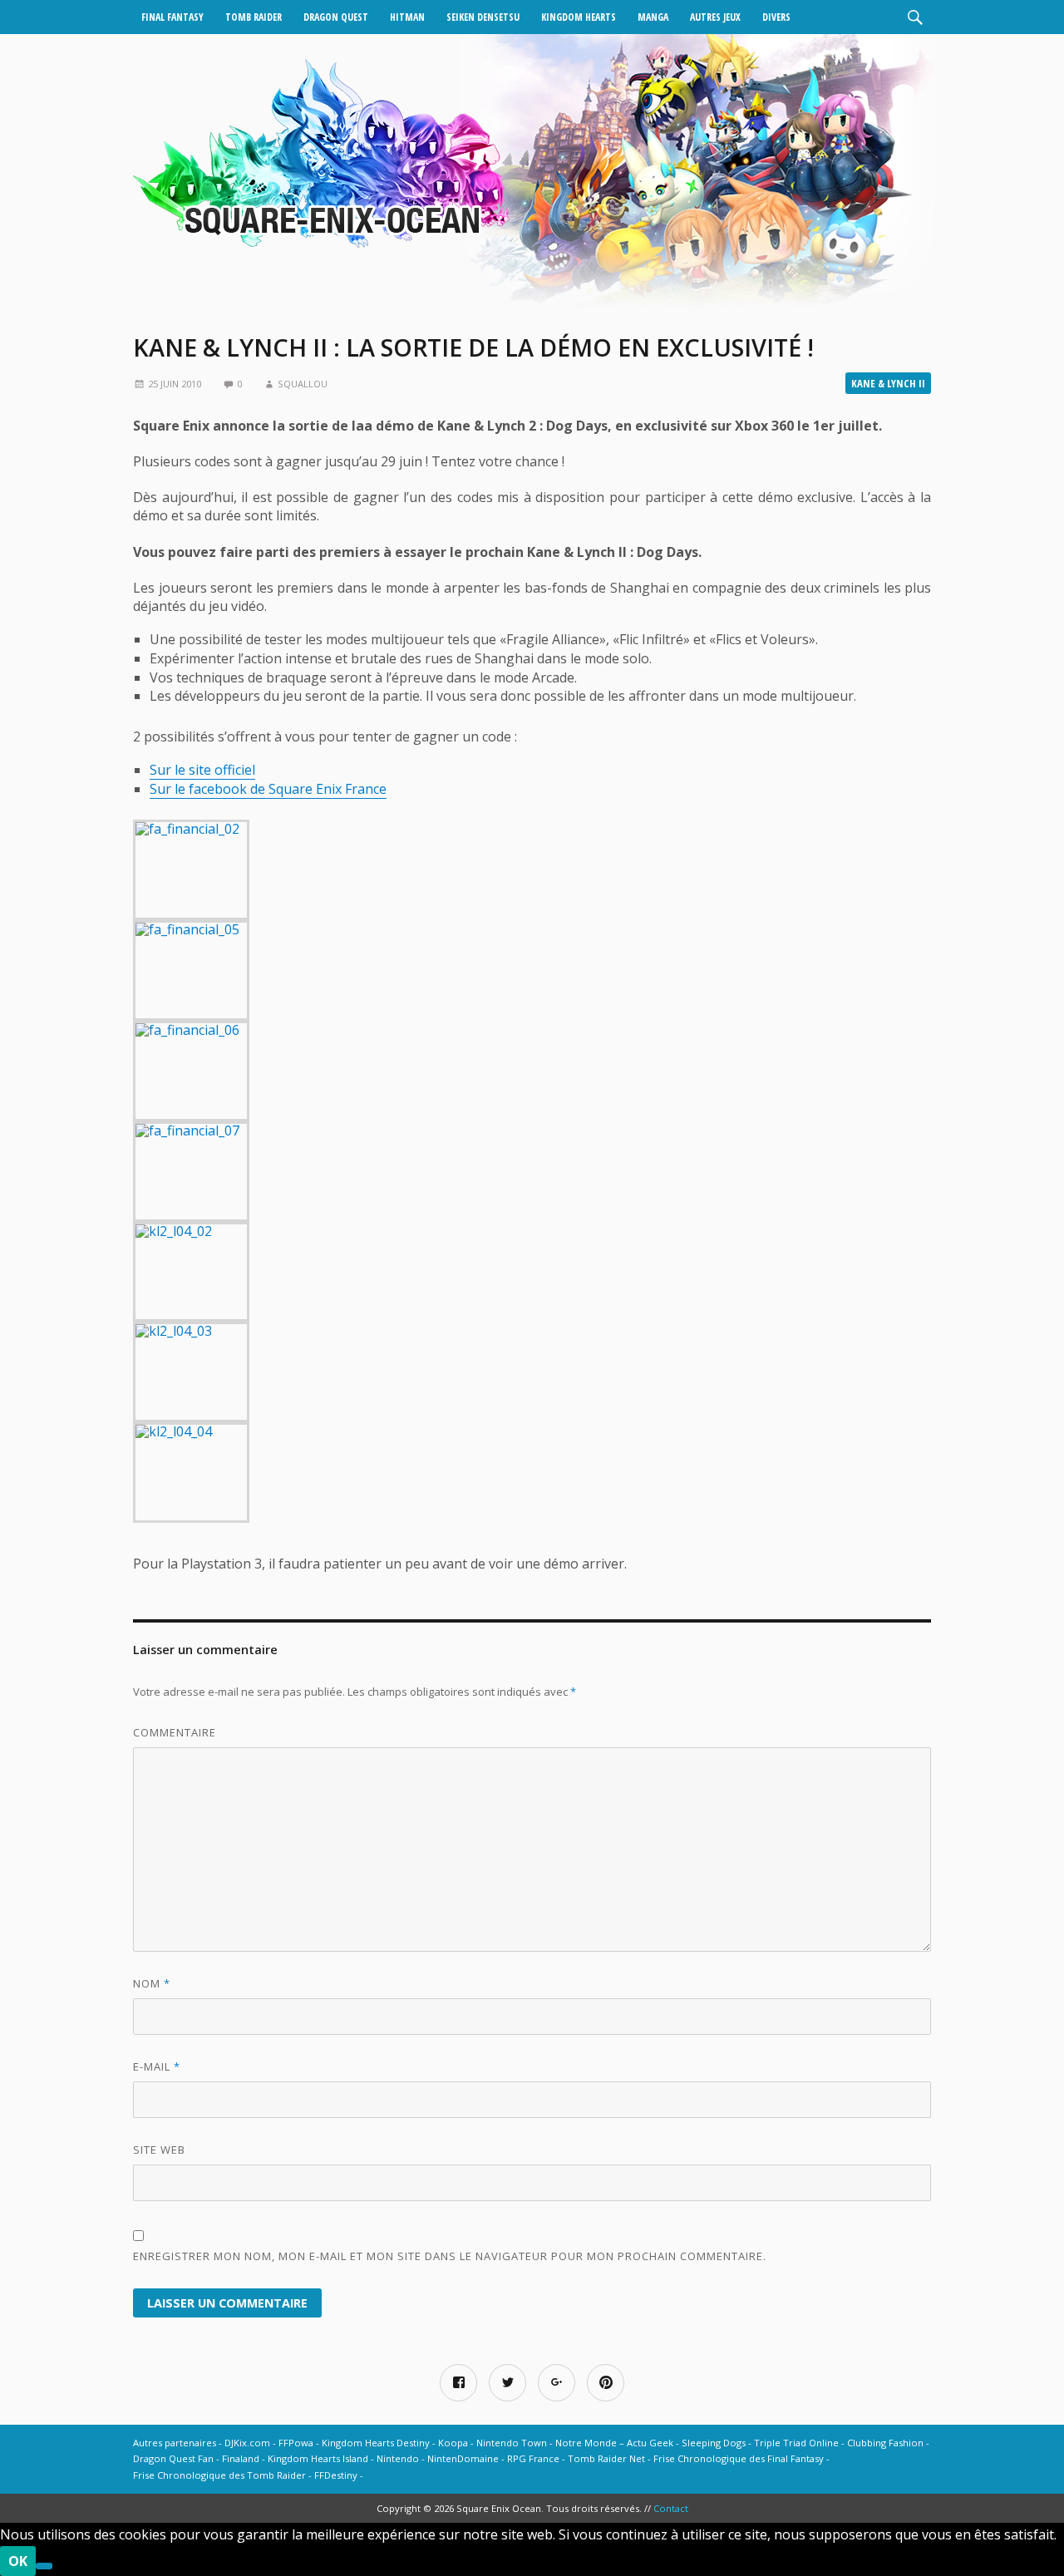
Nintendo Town (512, 2443)
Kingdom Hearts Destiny (376, 2443)
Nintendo (398, 2458)
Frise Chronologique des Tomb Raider (219, 2475)
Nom (152, 1983)
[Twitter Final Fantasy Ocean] (507, 2383)
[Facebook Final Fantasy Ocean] (458, 2383)
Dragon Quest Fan (173, 2458)
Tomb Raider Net (606, 2458)
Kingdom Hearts (579, 17)
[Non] (44, 2566)
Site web (159, 2150)
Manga (653, 17)
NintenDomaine (463, 2458)
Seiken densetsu (483, 17)
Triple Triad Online (796, 2443)
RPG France (533, 2458)
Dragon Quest (336, 17)
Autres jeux (715, 17)
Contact (671, 2508)
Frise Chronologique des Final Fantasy (739, 2458)
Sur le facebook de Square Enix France (268, 789)
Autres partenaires (175, 2443)
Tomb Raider (254, 17)
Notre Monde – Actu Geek (614, 2443)
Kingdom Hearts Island (318, 2458)
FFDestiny (336, 2475)
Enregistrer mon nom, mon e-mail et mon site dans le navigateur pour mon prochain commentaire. (450, 2256)
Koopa (453, 2443)
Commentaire (175, 1732)
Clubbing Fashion (885, 2443)
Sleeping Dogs (714, 2443)
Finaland (241, 2458)
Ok (18, 2561)
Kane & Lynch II (888, 383)
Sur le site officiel (202, 770)
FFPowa (296, 2443)
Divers (776, 17)
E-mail (157, 2066)
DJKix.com (247, 2443)
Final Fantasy (172, 17)
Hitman (407, 17)
